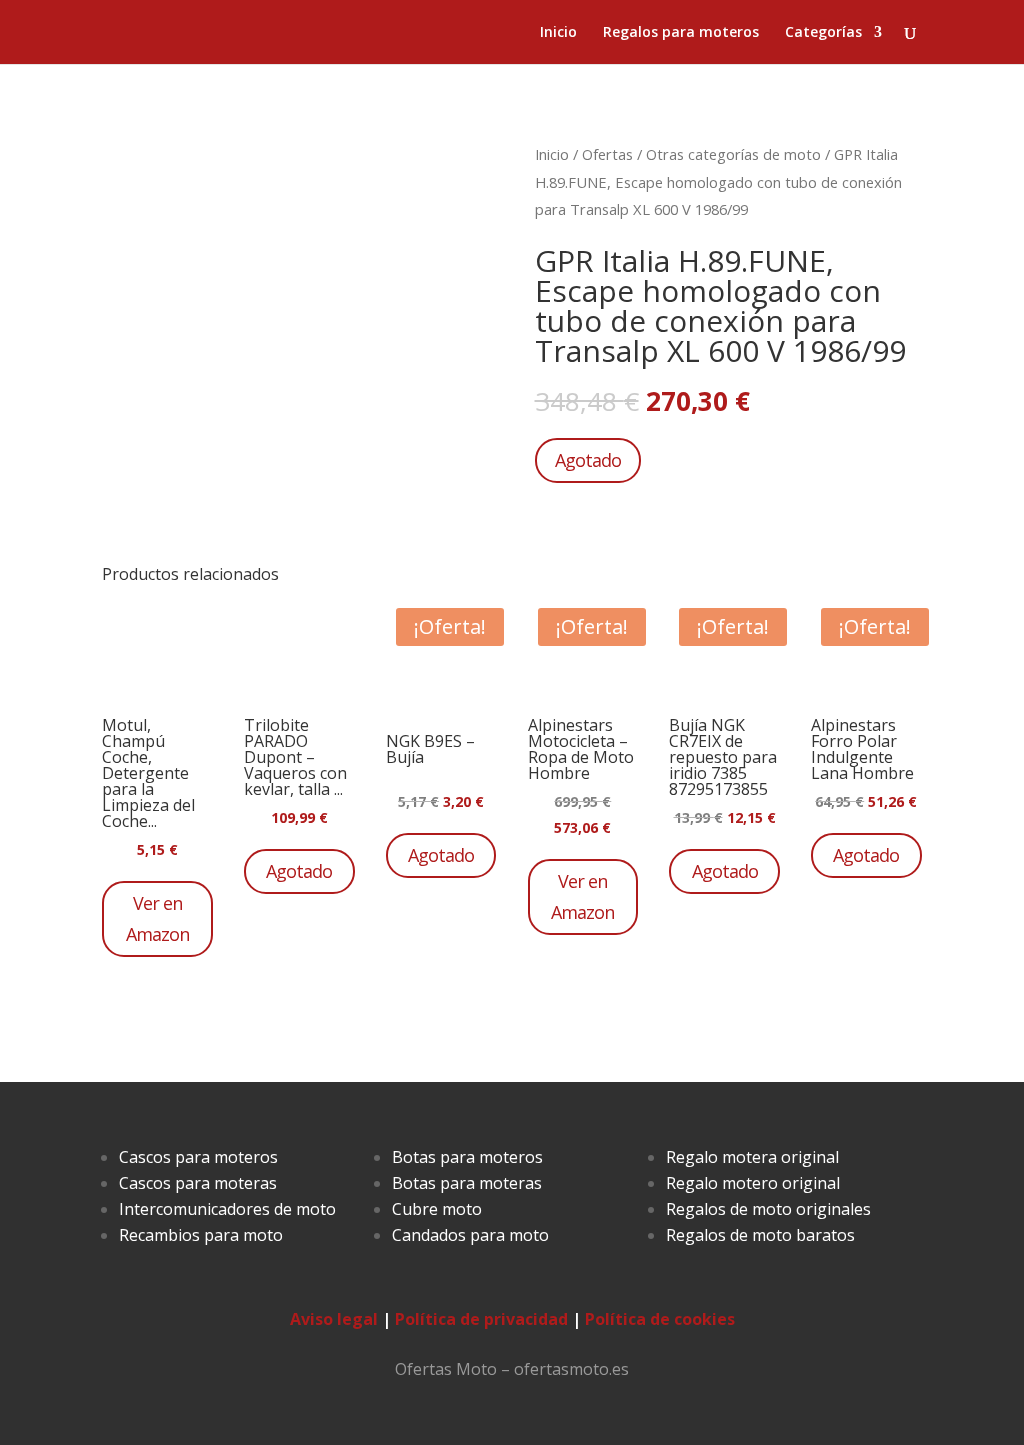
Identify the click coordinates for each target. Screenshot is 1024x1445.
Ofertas (607, 154)
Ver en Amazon (157, 918)
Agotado (588, 460)
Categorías (823, 33)
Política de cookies (660, 1319)
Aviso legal (334, 1319)
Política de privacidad (481, 1319)
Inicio (558, 33)
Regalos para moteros (681, 33)
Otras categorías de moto (733, 154)
